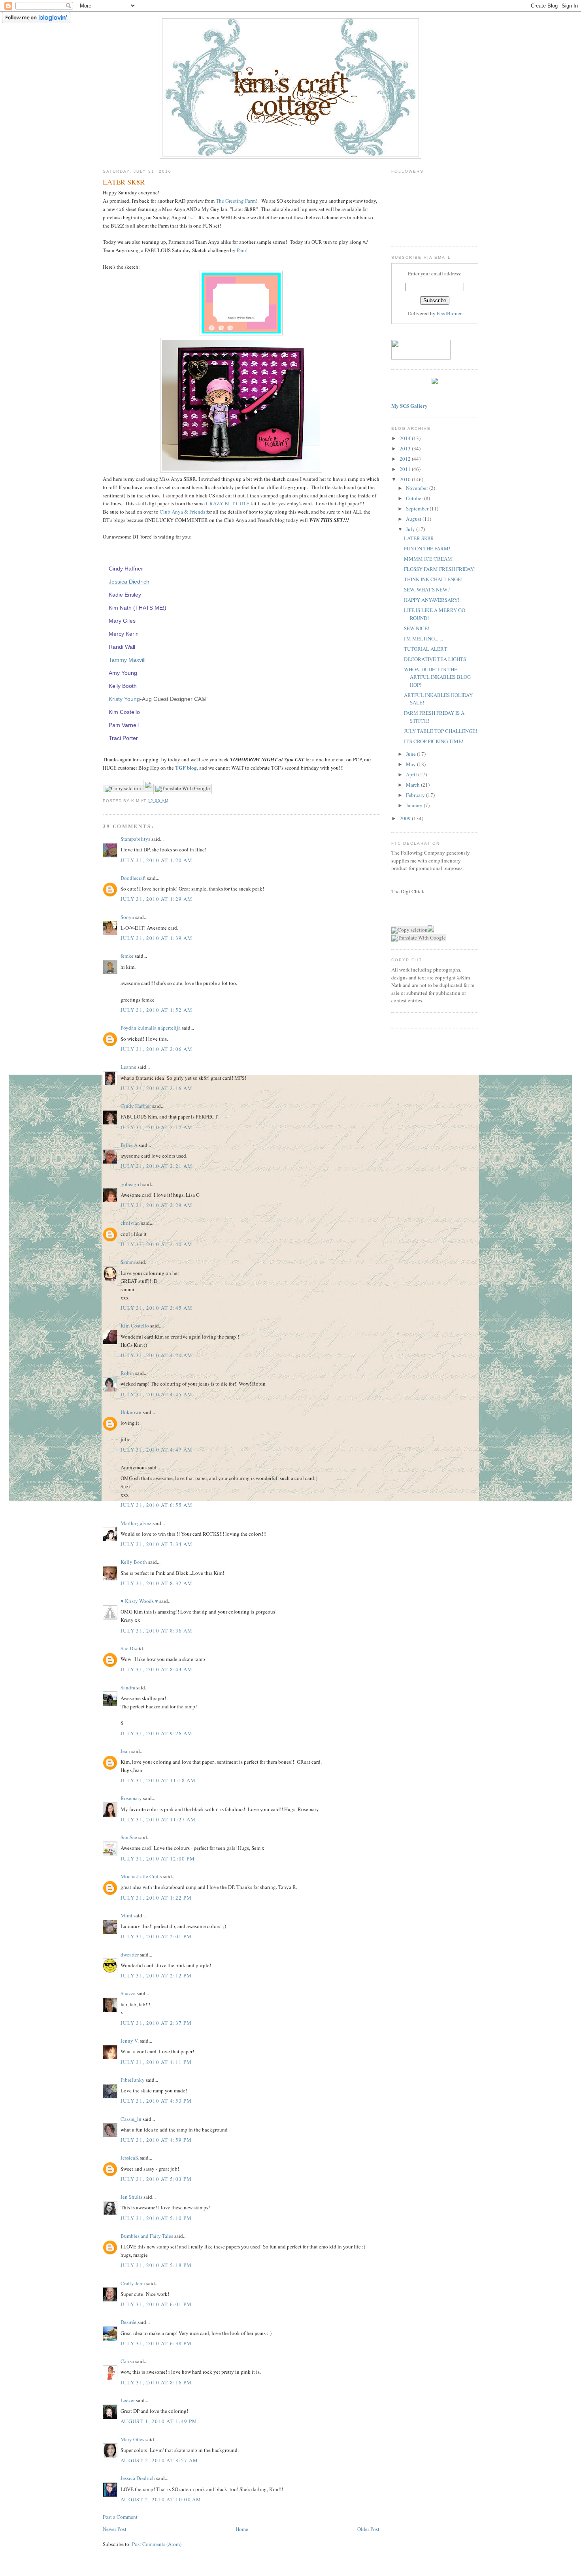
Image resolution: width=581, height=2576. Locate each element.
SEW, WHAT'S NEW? (427, 589)
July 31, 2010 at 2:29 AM (157, 1205)
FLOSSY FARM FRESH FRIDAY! (440, 569)
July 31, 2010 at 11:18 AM (158, 1780)
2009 (406, 818)
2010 (406, 479)
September (418, 508)
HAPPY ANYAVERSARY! (432, 600)
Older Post (368, 2529)
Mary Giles (122, 621)
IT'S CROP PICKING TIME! (434, 741)
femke (127, 956)
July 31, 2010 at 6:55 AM (157, 1505)
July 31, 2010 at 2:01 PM (156, 1936)
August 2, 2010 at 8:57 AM (159, 2460)
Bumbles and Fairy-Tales (147, 2236)
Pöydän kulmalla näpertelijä (151, 1028)
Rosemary (131, 1798)
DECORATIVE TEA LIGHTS (435, 659)
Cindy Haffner (126, 569)
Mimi (126, 1915)
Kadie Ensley (125, 595)
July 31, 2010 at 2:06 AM (157, 1049)
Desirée (128, 2322)
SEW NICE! (417, 628)
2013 (406, 448)
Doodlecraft (133, 878)
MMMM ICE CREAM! (429, 559)
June (411, 754)
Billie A (129, 1145)
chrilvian (130, 1223)
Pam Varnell (124, 725)
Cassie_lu (131, 2119)
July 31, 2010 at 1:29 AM (157, 899)
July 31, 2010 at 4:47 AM (157, 1450)
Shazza (128, 1993)
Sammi (128, 1262)
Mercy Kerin (124, 634)
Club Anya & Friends (182, 512)
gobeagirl (131, 1184)
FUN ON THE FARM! (427, 548)
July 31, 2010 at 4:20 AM (157, 1355)
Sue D (127, 1648)
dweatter (130, 1955)
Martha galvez (136, 1523)
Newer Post (115, 2529)
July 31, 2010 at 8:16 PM (156, 2382)
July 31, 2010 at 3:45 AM (157, 1308)
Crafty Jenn (133, 2283)
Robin (127, 1373)
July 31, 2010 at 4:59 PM (156, 2140)
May (411, 764)
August (414, 519)
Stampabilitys (135, 839)
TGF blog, (186, 767)
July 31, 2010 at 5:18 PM (156, 2265)
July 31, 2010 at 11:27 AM (158, 1819)
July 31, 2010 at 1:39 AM (157, 938)
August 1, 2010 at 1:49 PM (159, 2421)
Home (242, 2529)
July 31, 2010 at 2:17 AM (157, 1127)
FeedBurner (449, 313)
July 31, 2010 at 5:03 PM (156, 2179)
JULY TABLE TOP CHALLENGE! (440, 731)
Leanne (128, 1067)
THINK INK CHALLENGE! (433, 579)
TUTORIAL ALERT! (426, 649)
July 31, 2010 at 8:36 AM (157, 1631)
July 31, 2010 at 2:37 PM (156, 2023)
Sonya (127, 917)
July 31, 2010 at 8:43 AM (157, 1669)
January (415, 805)
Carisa (127, 2361)
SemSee (129, 1837)
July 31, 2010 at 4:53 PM (156, 2101)
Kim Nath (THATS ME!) (138, 608)
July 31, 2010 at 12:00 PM (158, 1859)
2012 (406, 459)
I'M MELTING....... (423, 638)
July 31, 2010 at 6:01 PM (156, 2304)
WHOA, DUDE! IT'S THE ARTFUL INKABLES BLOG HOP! (437, 677)
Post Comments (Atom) (157, 2544)
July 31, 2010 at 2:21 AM (157, 1166)
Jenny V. (130, 2041)
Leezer (128, 2400)
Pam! (242, 250)
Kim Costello (124, 712)
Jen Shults (131, 2197)
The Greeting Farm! (237, 201)
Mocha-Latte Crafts (141, 1876)
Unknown (131, 1412)
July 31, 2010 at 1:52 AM (157, 1010)
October (415, 498)
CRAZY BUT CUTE (228, 503)
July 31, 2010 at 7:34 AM (157, 1544)
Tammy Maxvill (127, 660)
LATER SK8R (419, 538)
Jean (125, 1751)
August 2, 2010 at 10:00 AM (161, 2499)
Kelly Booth (123, 686)
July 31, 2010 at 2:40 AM (157, 1244)
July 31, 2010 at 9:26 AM (157, 1733)
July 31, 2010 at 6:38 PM (156, 2343)
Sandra (128, 1687)
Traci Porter (123, 738)
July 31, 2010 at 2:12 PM (156, 1975)
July (411, 529)
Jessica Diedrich (129, 582)
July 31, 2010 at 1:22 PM (156, 1898)
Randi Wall (122, 647)
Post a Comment (120, 2517)
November (418, 488)
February (416, 795)
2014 (406, 438)
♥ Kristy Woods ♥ (139, 1601)
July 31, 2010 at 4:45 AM (157, 1394)
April (412, 774)
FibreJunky (133, 2080)
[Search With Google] (148, 788)
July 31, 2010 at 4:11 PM (156, 2062)
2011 (406, 469)
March (413, 785)
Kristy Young (124, 699)
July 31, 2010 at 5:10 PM (156, 2218)
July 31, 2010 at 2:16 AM (157, 1088)
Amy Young (123, 673)
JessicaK (130, 2158)
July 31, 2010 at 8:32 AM (157, 1583)
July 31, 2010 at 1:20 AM (157, 860)
